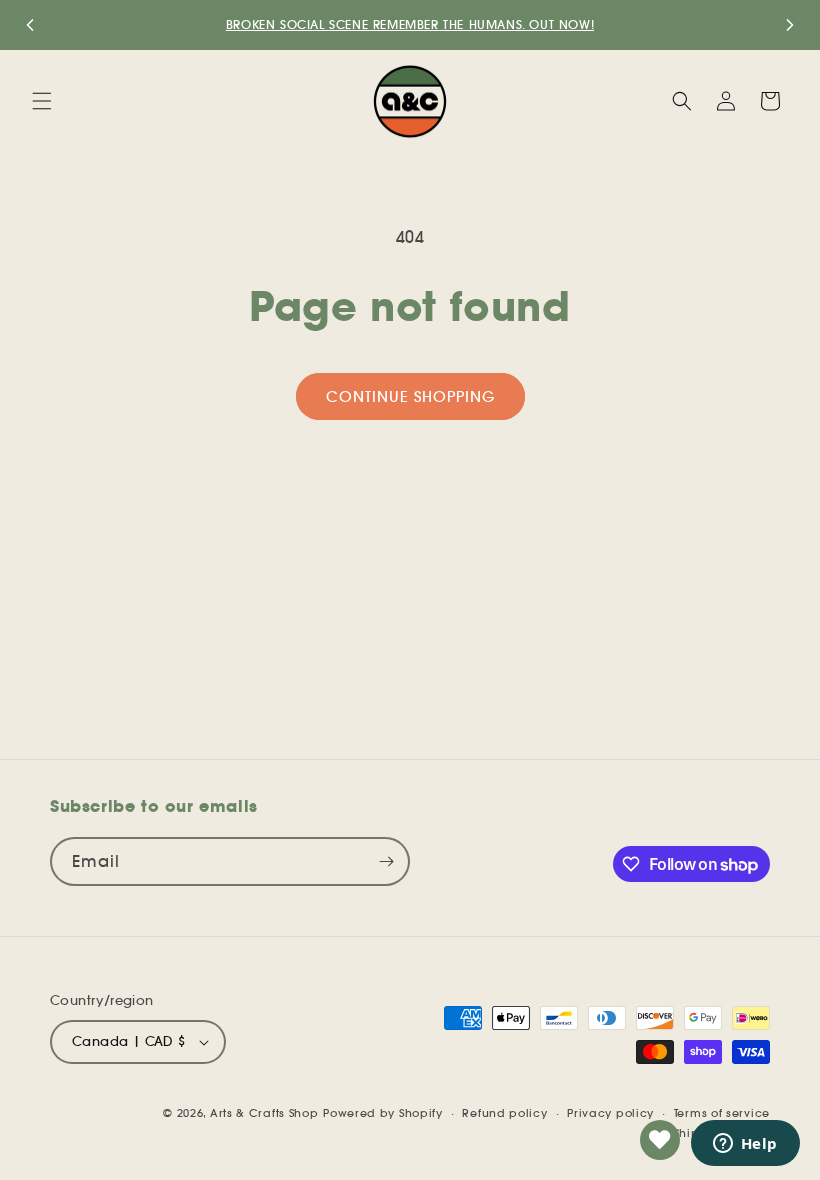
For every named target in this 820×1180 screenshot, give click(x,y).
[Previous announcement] (30, 25)
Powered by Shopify (383, 1113)
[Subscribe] (386, 861)
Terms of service (722, 1113)
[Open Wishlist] (660, 1140)
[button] (42, 101)
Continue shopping (410, 396)
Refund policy (504, 1113)
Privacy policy (610, 1113)
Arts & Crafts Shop (264, 1113)
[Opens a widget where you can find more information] (745, 1145)
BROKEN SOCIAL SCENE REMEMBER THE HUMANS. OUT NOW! (410, 24)
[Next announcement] (790, 25)
